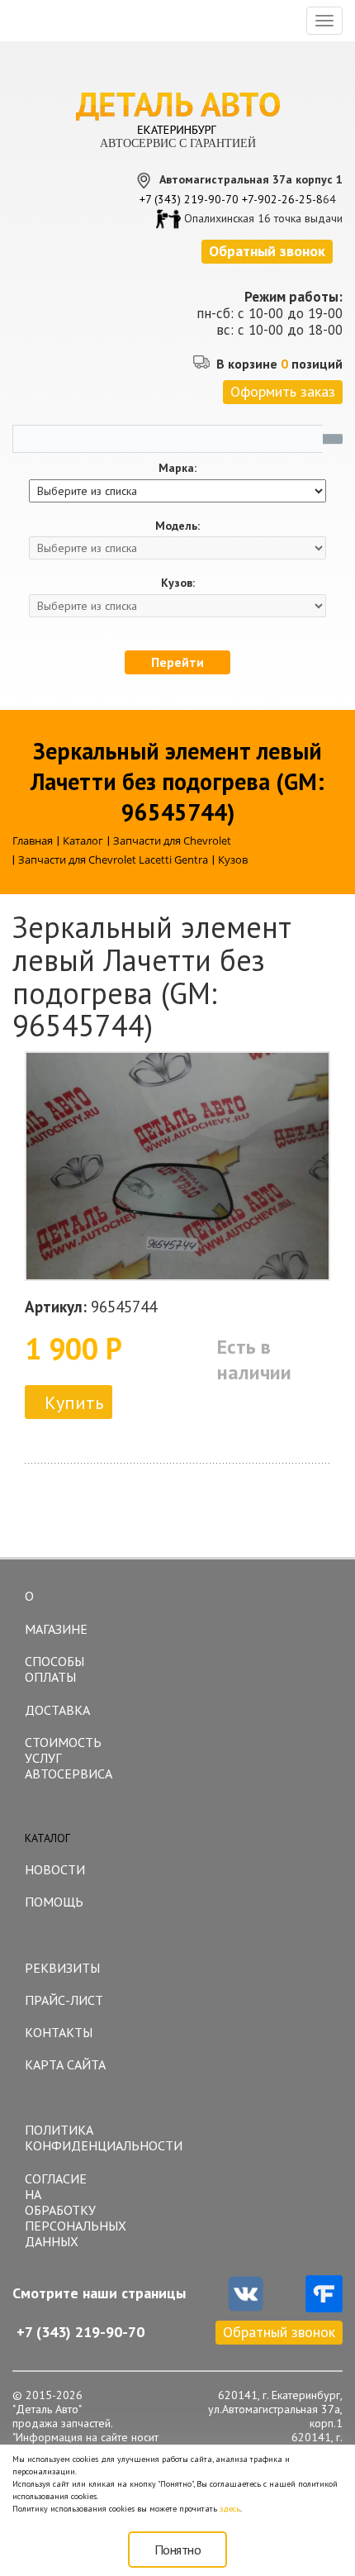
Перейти (177, 662)
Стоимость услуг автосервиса (69, 1758)
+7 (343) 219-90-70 (189, 199)
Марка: (177, 468)
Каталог (47, 1838)
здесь (230, 2509)
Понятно (178, 2550)
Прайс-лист (64, 2000)
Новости (55, 1869)
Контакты (59, 2032)
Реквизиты (62, 1968)
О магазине (56, 1612)
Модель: (177, 526)
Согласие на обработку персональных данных (71, 2210)
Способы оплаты (54, 1669)
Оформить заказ (283, 391)
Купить (74, 1402)
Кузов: (178, 583)
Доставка (57, 1710)
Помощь (54, 1902)
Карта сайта (65, 2064)
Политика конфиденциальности (71, 2138)
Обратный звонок (279, 2332)
